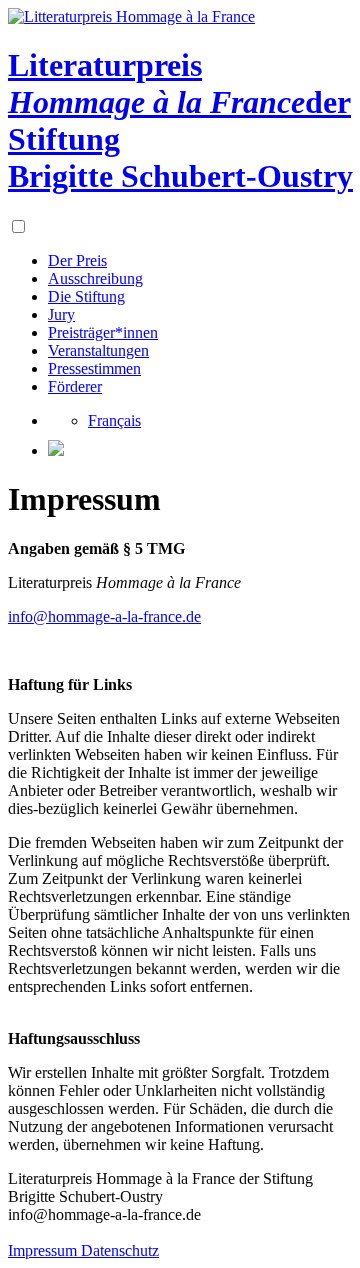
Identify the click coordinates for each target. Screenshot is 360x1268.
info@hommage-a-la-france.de (104, 616)
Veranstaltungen (98, 350)
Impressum (44, 1250)
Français (114, 420)
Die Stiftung (86, 296)
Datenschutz (120, 1250)
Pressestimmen (94, 368)
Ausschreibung (95, 278)
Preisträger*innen (103, 332)
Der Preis (77, 260)
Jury (61, 314)
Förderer (75, 386)
